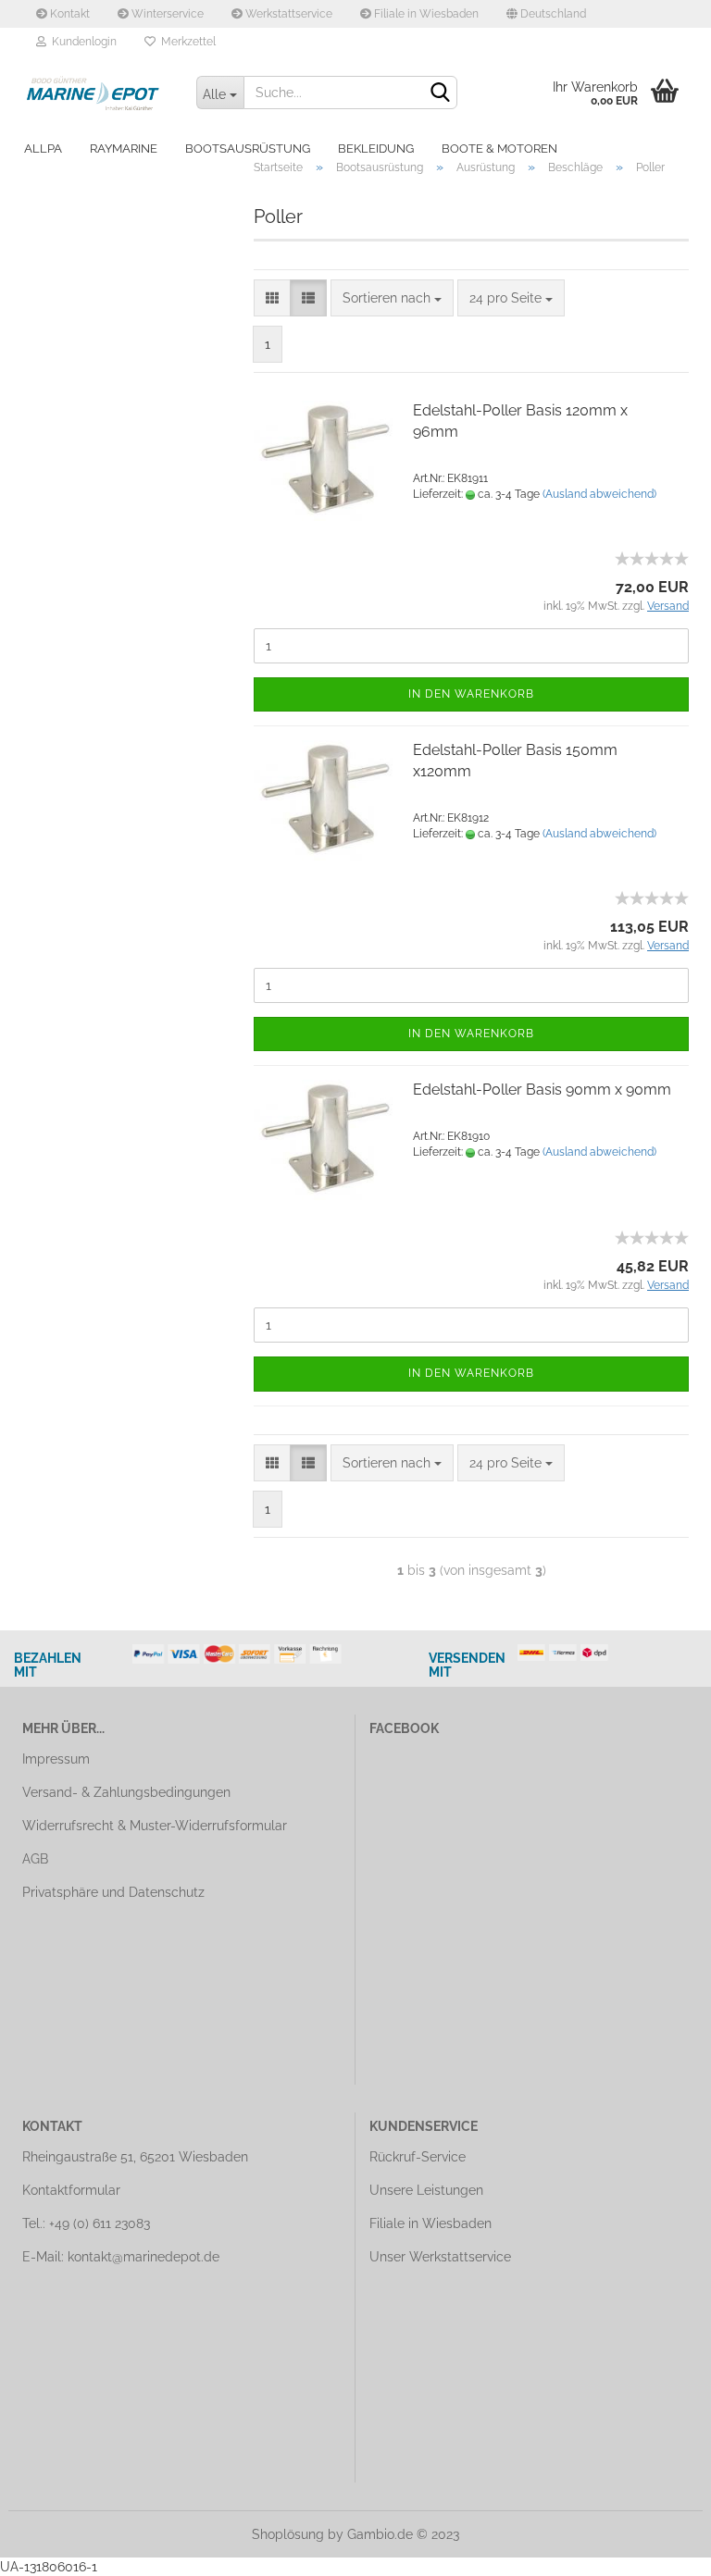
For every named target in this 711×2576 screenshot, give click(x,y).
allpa (43, 149)
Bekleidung (376, 149)
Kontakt (69, 14)
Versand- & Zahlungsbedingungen (126, 1792)
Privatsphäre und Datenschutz (113, 1892)
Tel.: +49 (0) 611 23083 (86, 2223)
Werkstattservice (287, 14)
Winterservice (166, 14)
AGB (35, 1859)
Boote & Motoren (499, 149)
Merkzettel (186, 42)
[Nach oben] (660, 2548)
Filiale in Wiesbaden (425, 14)
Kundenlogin (81, 42)
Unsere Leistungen (426, 2190)
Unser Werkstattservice (440, 2257)
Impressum (56, 1759)
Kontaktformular (71, 2190)
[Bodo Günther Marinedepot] (95, 93)
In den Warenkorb (471, 694)
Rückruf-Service (418, 2157)
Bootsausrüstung (248, 149)
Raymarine (124, 149)
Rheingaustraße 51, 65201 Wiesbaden (135, 2157)
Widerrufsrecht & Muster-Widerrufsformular (155, 1826)
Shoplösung (288, 2534)
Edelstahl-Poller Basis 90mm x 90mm (542, 1090)
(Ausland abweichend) (599, 494)
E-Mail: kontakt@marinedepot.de (121, 2257)
